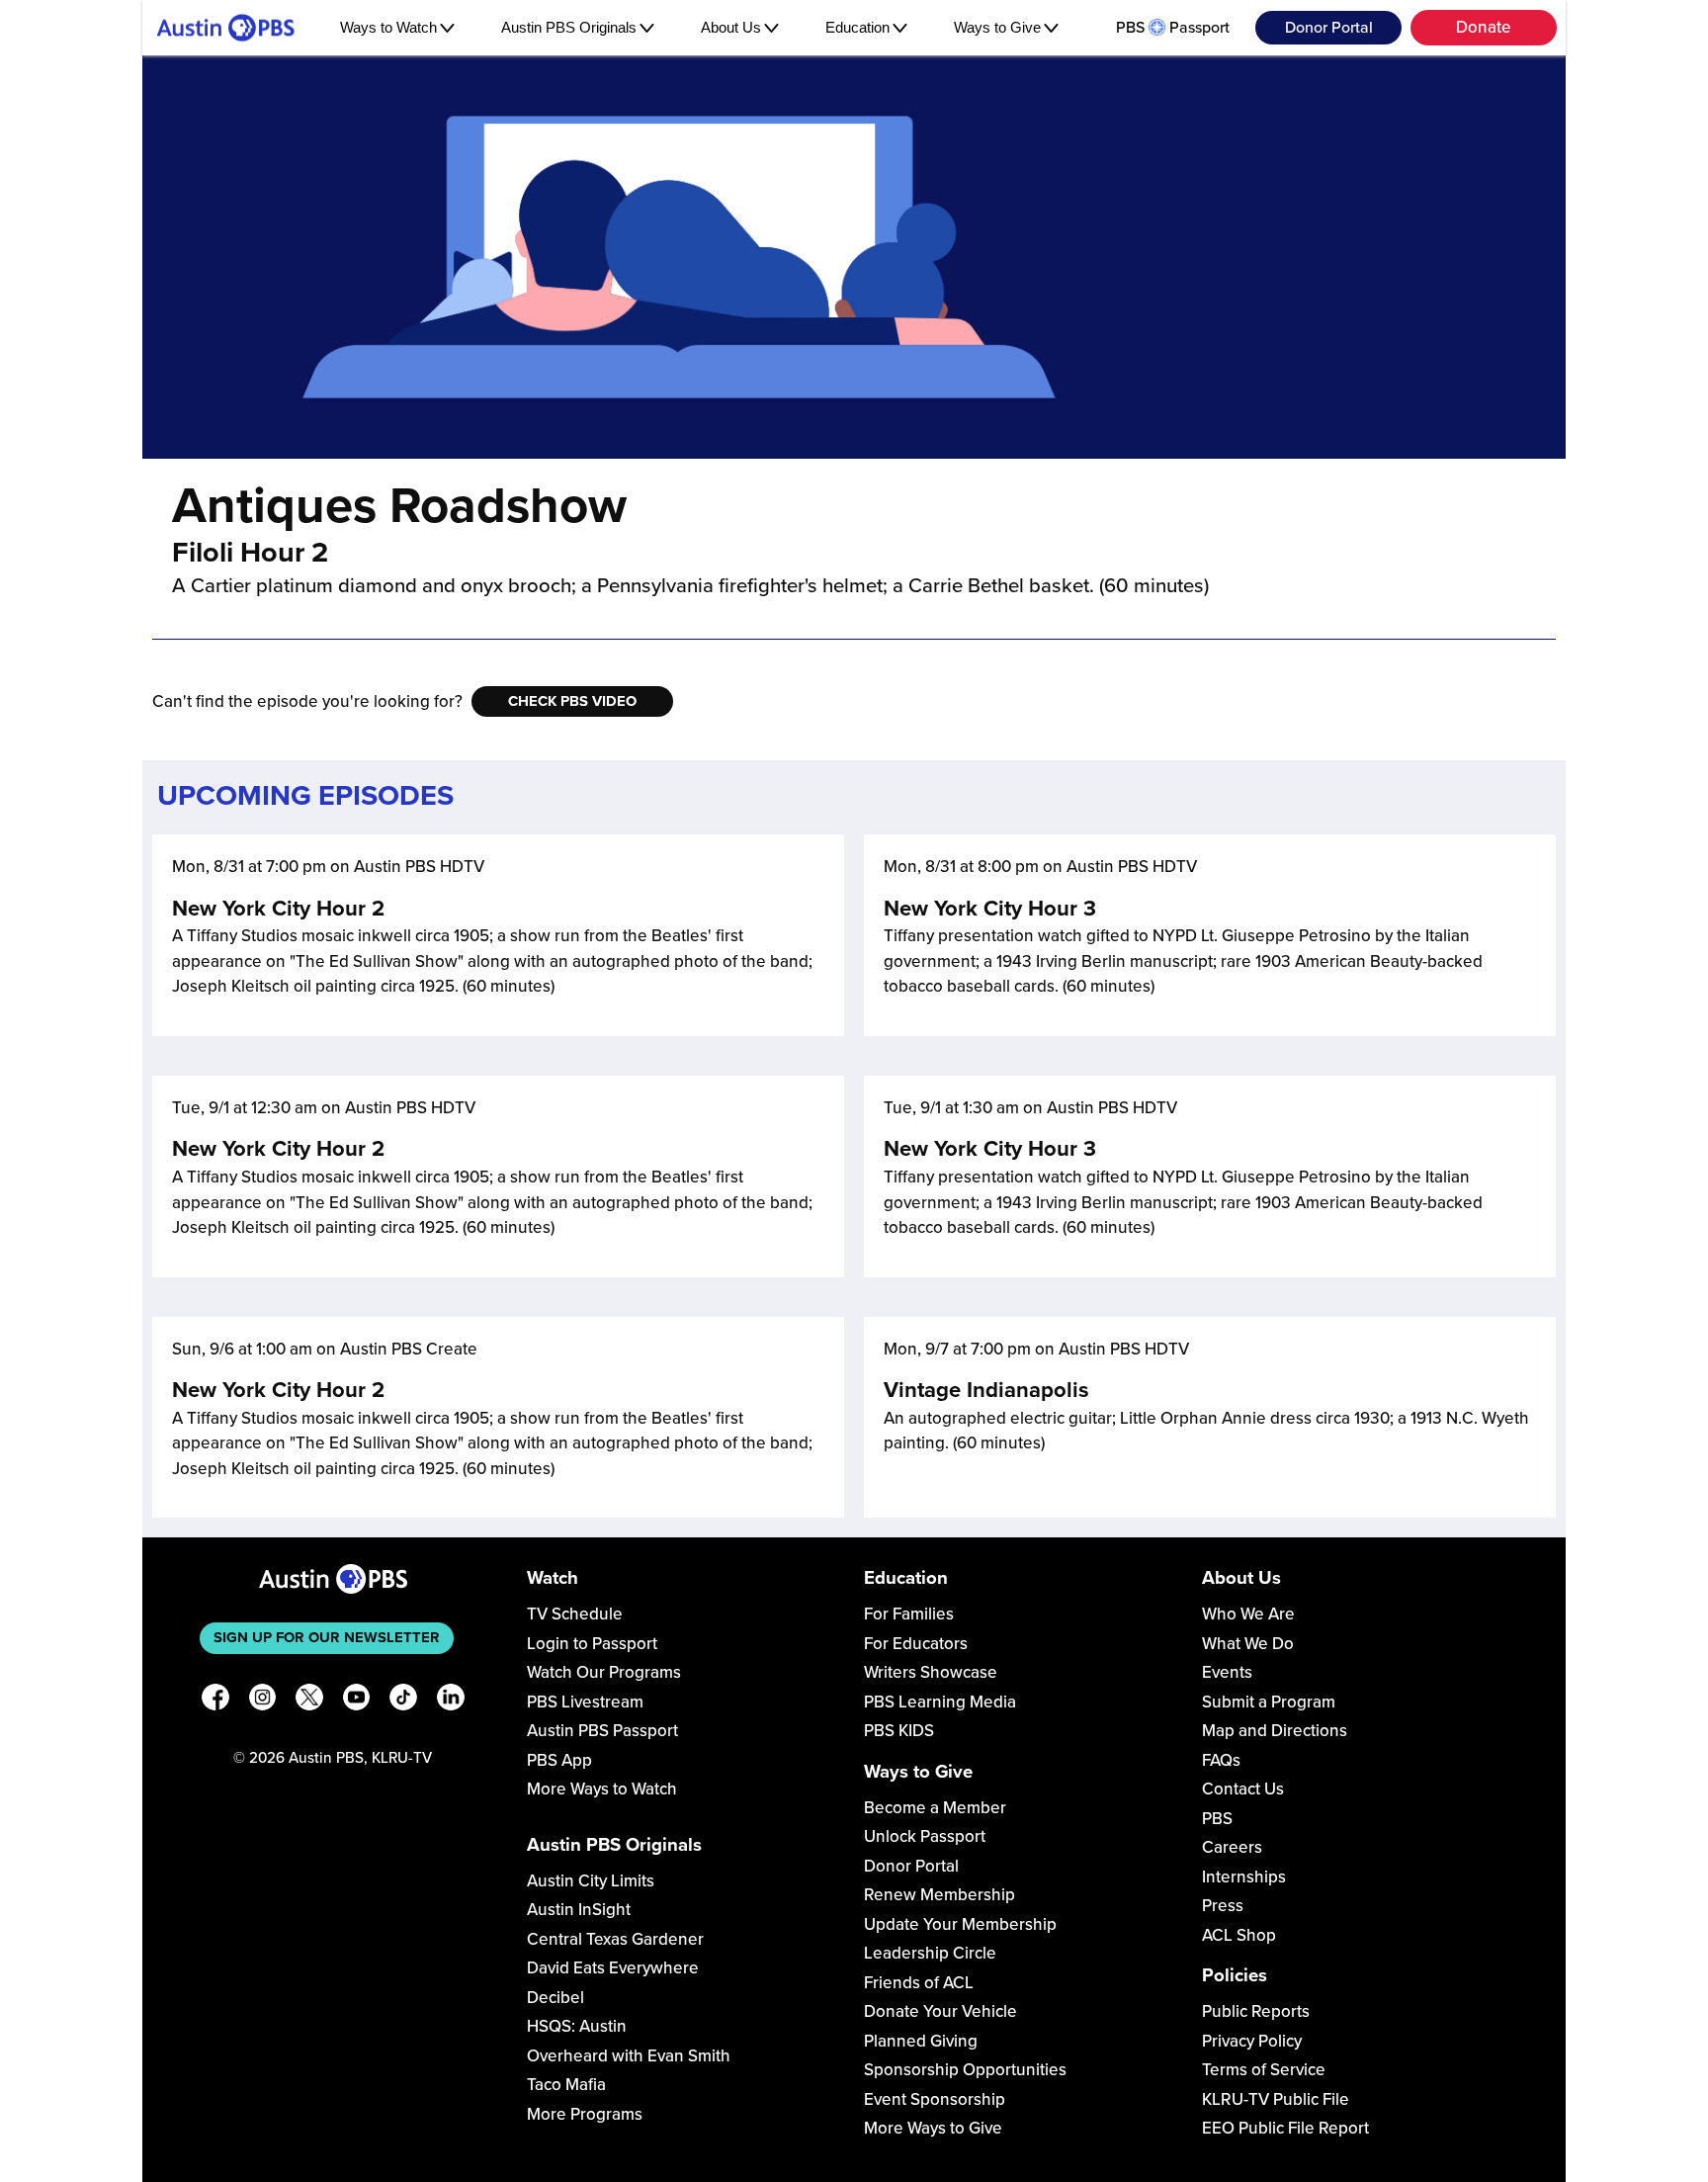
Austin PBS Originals (569, 27)
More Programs (585, 2114)
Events (1227, 1672)
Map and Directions (1275, 1731)
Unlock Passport (925, 1836)
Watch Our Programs (604, 1672)
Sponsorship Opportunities (965, 2070)
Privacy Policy (1252, 2041)
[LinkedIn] (451, 1701)
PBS (1217, 1819)
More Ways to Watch (602, 1789)
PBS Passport (1173, 28)
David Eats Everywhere (613, 1968)
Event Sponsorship (935, 2099)
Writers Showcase (931, 1672)
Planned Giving (921, 2041)
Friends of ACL (919, 1983)
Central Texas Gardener (615, 1939)
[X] (309, 1701)
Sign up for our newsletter (327, 1637)
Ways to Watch (388, 27)
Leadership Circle (930, 1953)
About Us (731, 27)
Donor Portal (1329, 28)
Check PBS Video (572, 701)
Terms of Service (1264, 2070)
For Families (909, 1614)
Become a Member (935, 1808)
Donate (1484, 27)
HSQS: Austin (577, 2026)
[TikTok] (403, 1701)
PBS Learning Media (940, 1702)
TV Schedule (575, 1614)
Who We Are (1248, 1614)
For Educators (916, 1644)
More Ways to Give (933, 2128)
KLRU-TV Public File (1276, 2099)
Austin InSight (579, 1910)
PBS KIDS (899, 1731)
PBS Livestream (585, 1702)
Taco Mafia (566, 2085)
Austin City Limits (591, 1881)
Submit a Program (1269, 1702)
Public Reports (1256, 2011)
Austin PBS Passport (602, 1731)
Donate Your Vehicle (940, 2011)
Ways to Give (997, 27)
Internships (1244, 1877)
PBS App (559, 1760)
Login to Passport (592, 1644)
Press (1223, 1906)
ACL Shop (1239, 1935)
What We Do (1248, 1644)
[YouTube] (357, 1701)
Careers (1232, 1847)
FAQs (1221, 1760)
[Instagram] (263, 1701)
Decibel (555, 1998)
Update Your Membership (960, 1924)
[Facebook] (215, 1701)
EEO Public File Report (1285, 2128)
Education (857, 27)
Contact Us (1243, 1789)
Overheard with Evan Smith (629, 2056)
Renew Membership (939, 1895)
